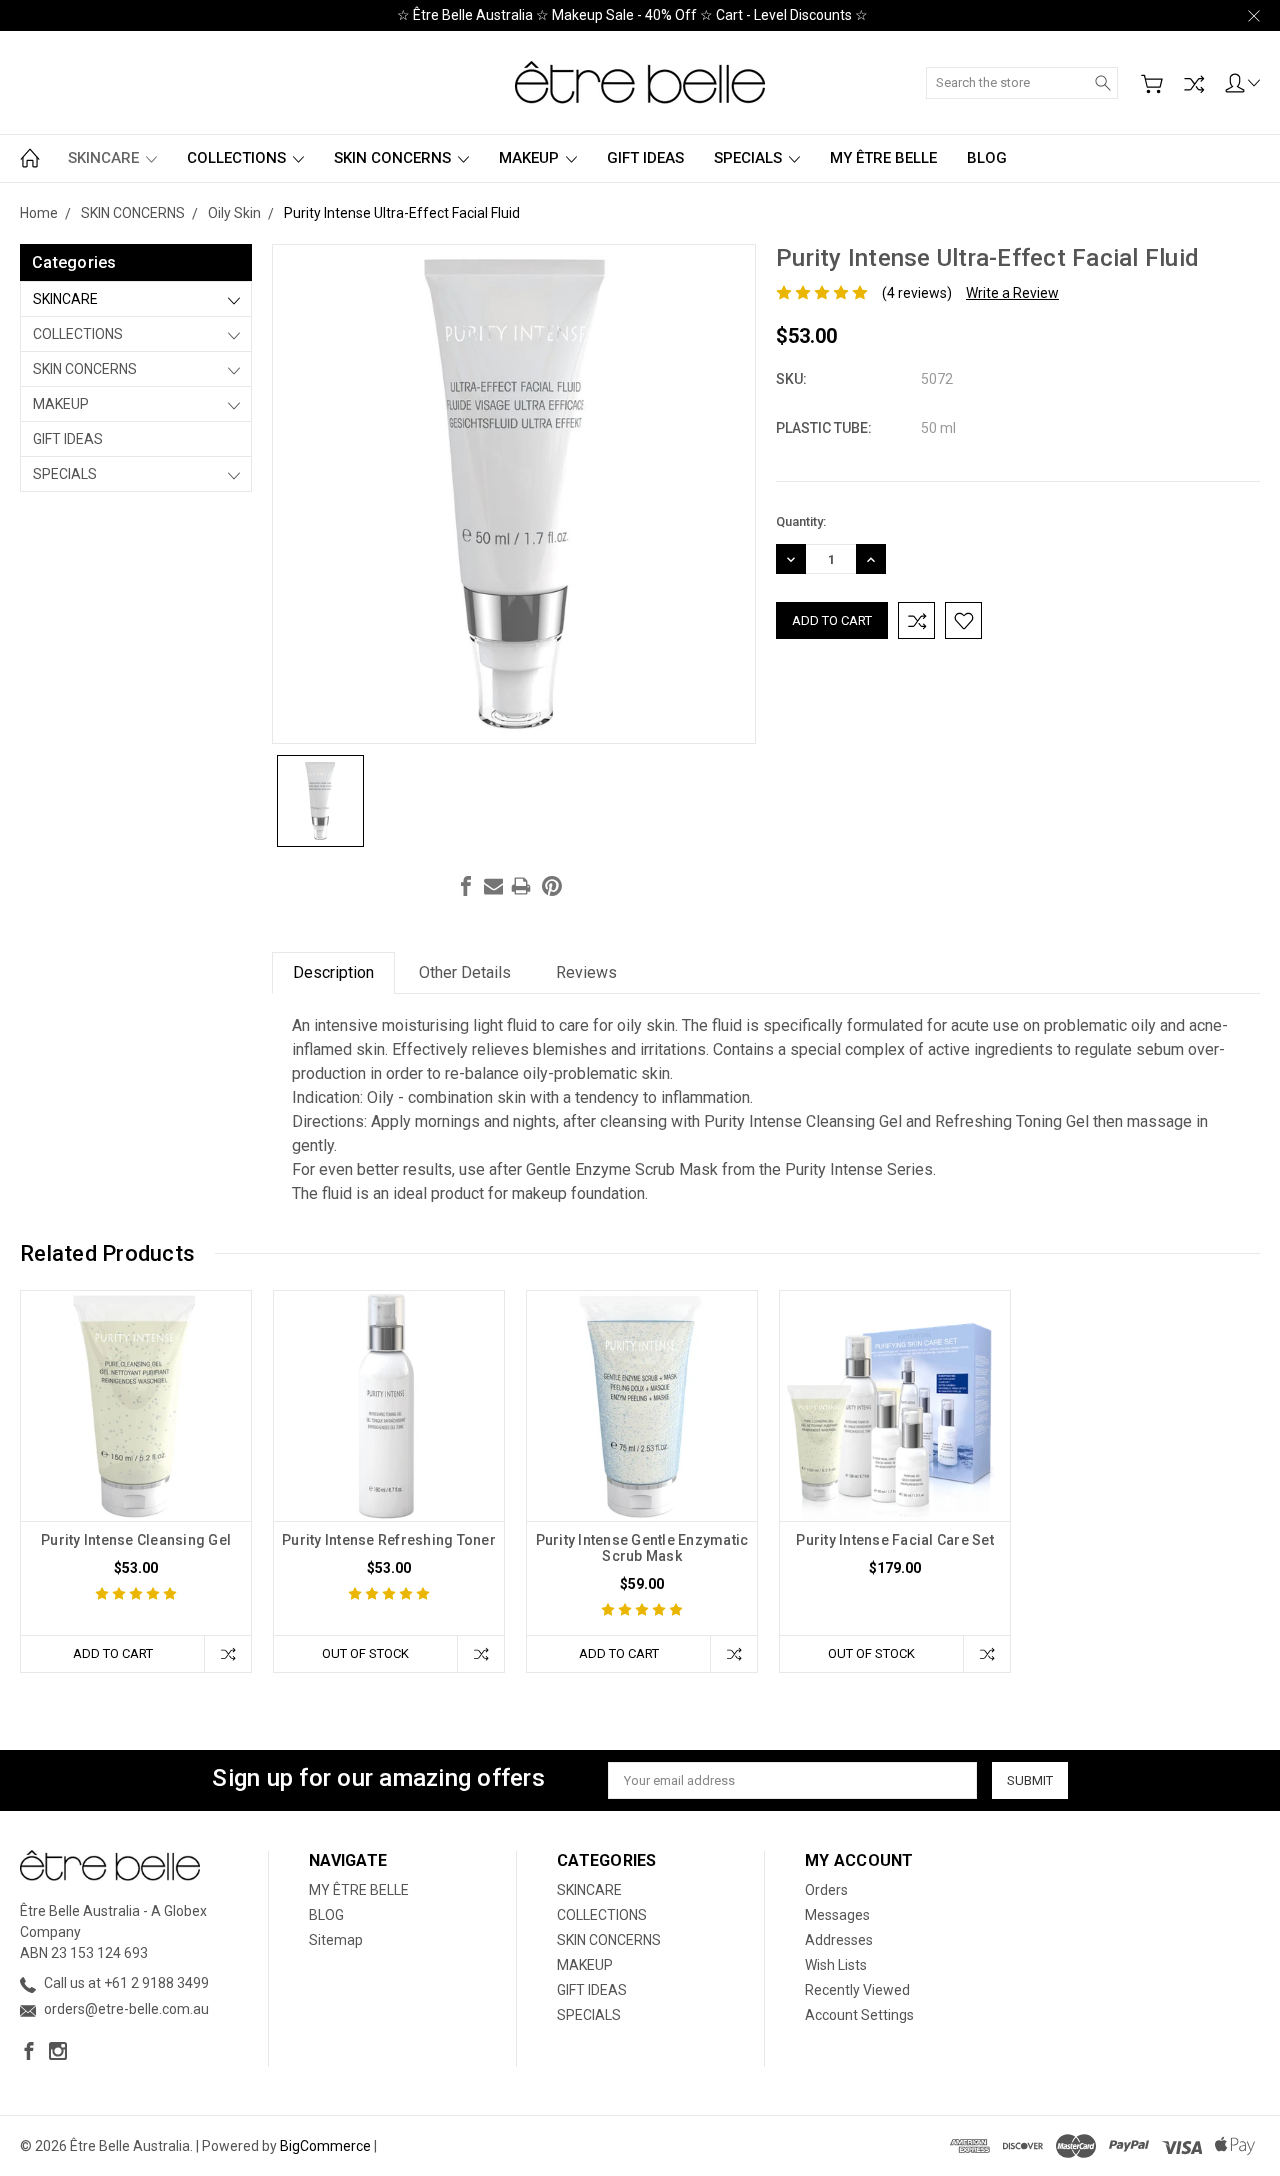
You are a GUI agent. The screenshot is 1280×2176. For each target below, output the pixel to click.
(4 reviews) (917, 293)
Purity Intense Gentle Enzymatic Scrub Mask (642, 1548)
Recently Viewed (857, 1990)
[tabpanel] (136, 1481)
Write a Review (1012, 293)
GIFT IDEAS (645, 158)
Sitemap (336, 1940)
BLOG (987, 158)
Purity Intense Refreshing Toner (389, 1540)
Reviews (586, 972)
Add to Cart (113, 1653)
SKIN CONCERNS (394, 158)
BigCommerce (325, 2146)
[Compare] (1194, 84)
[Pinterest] (552, 886)
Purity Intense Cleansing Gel (136, 1540)
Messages (837, 1915)
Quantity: (801, 521)
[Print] (521, 886)
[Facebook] (466, 886)
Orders (826, 1890)
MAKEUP (531, 158)
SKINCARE (105, 158)
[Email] (494, 886)
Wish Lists (836, 1965)
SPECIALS (750, 158)
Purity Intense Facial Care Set (895, 1540)
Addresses (839, 1940)
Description (333, 972)
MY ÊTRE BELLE (883, 158)
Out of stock (365, 1653)
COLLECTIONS (238, 158)
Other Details (465, 972)
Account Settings (859, 2015)
